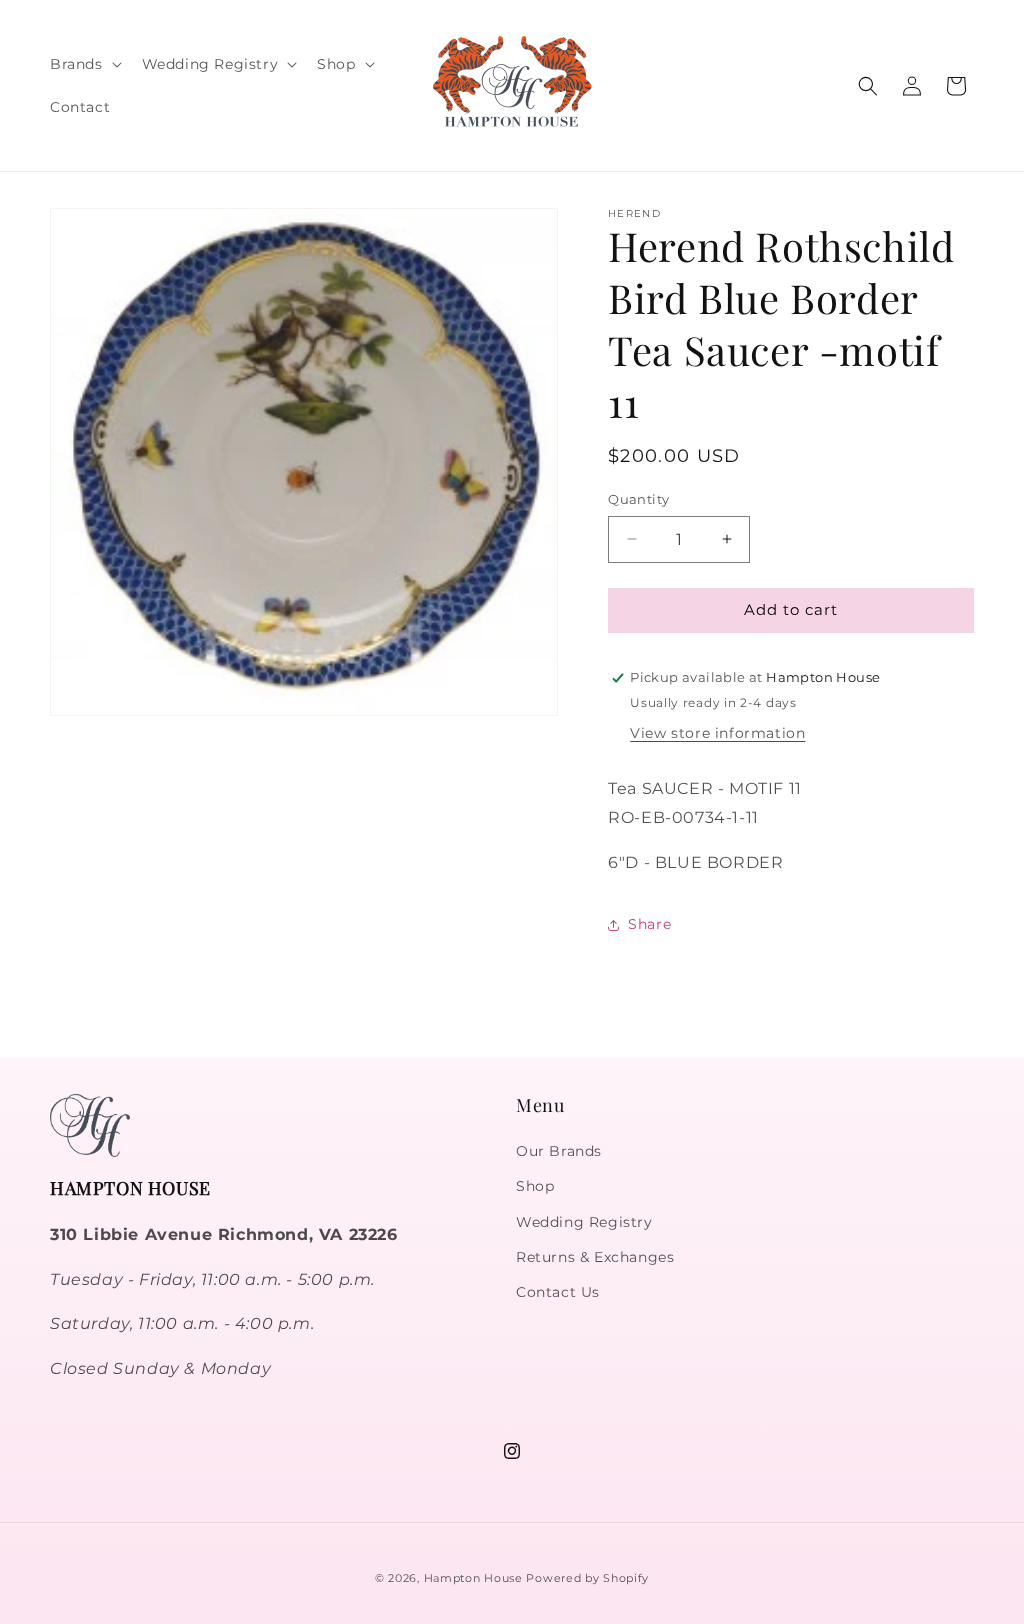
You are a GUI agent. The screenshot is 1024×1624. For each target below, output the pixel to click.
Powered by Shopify (587, 1578)
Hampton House (473, 1578)
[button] (84, 64)
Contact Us (558, 1292)
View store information (717, 733)
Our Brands (559, 1151)
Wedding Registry (584, 1222)
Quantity (638, 499)
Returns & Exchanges (595, 1257)
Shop (535, 1186)
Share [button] (649, 924)
